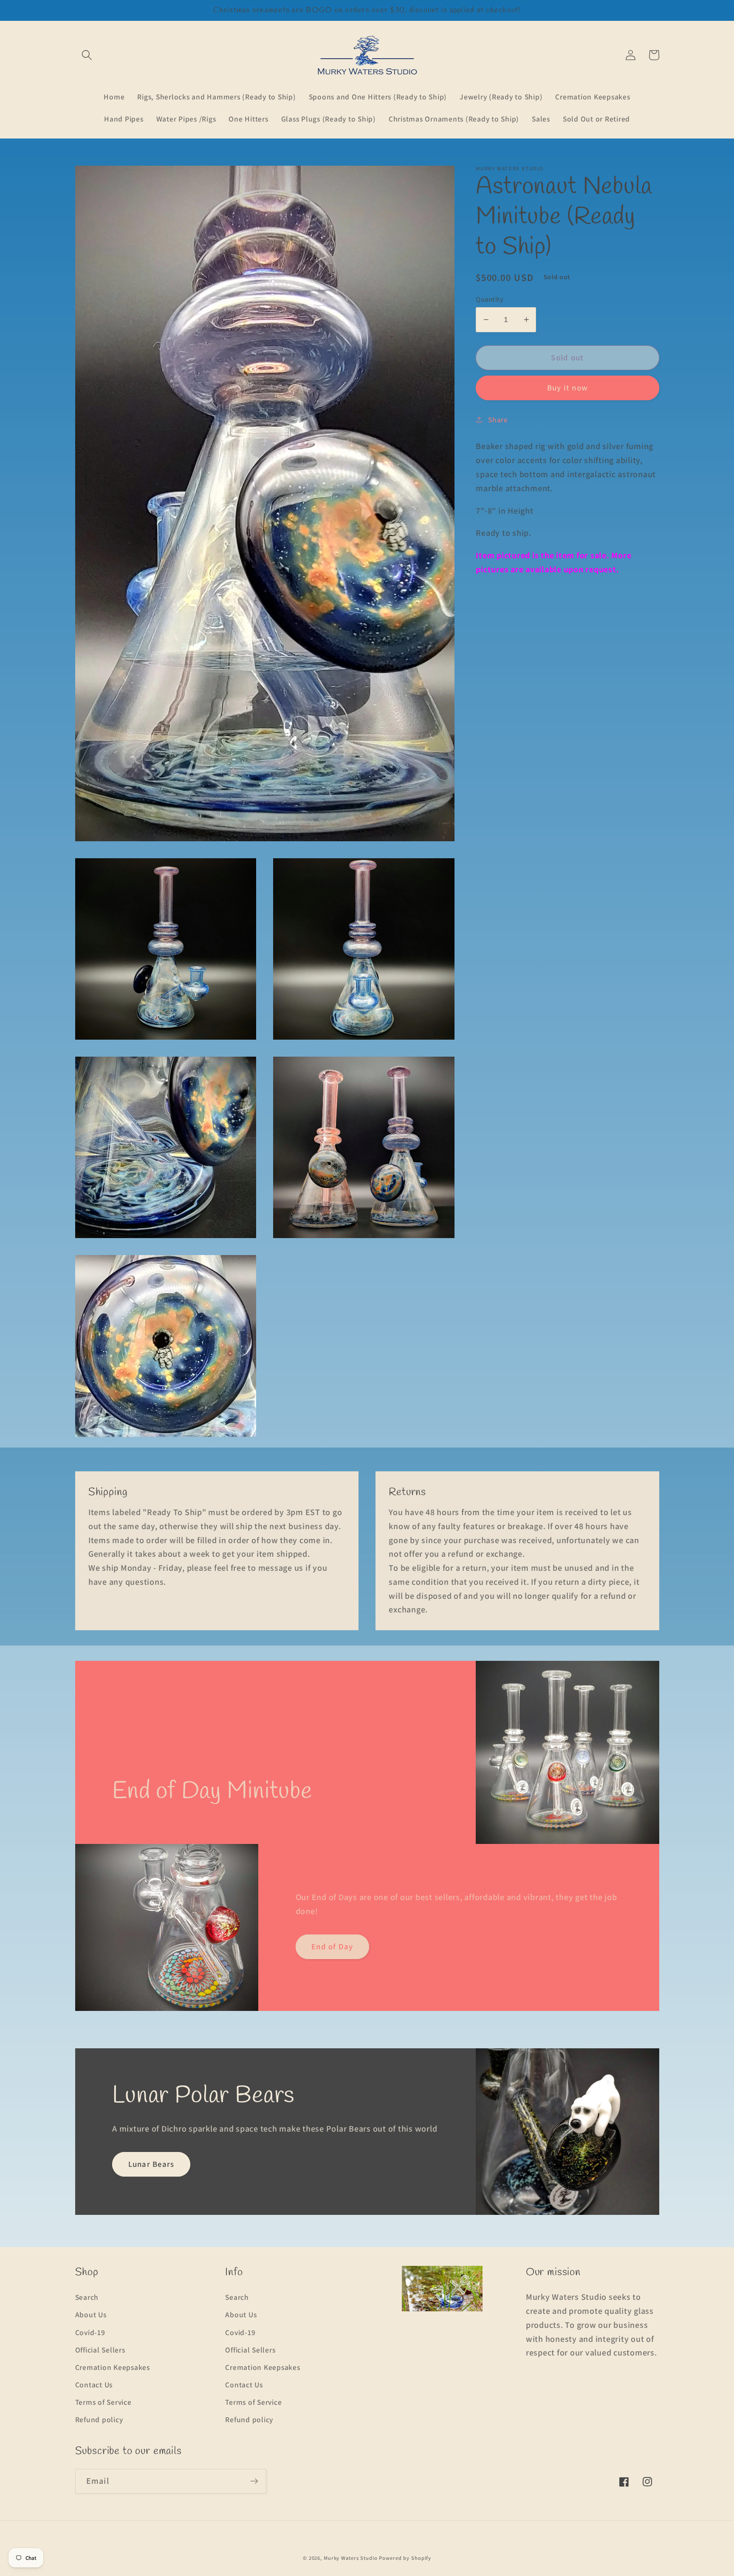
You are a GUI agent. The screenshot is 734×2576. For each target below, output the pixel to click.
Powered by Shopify (405, 2558)
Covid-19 (90, 2332)
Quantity (490, 299)
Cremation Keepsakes (113, 2367)
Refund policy (99, 2419)
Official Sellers (100, 2350)
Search (87, 2297)
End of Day (332, 1946)
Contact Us (94, 2385)
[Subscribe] (254, 2481)
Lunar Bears (151, 2164)
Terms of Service (103, 2402)
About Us (91, 2314)
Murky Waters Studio (351, 2558)
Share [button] (498, 419)
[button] (87, 55)
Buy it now (568, 387)
